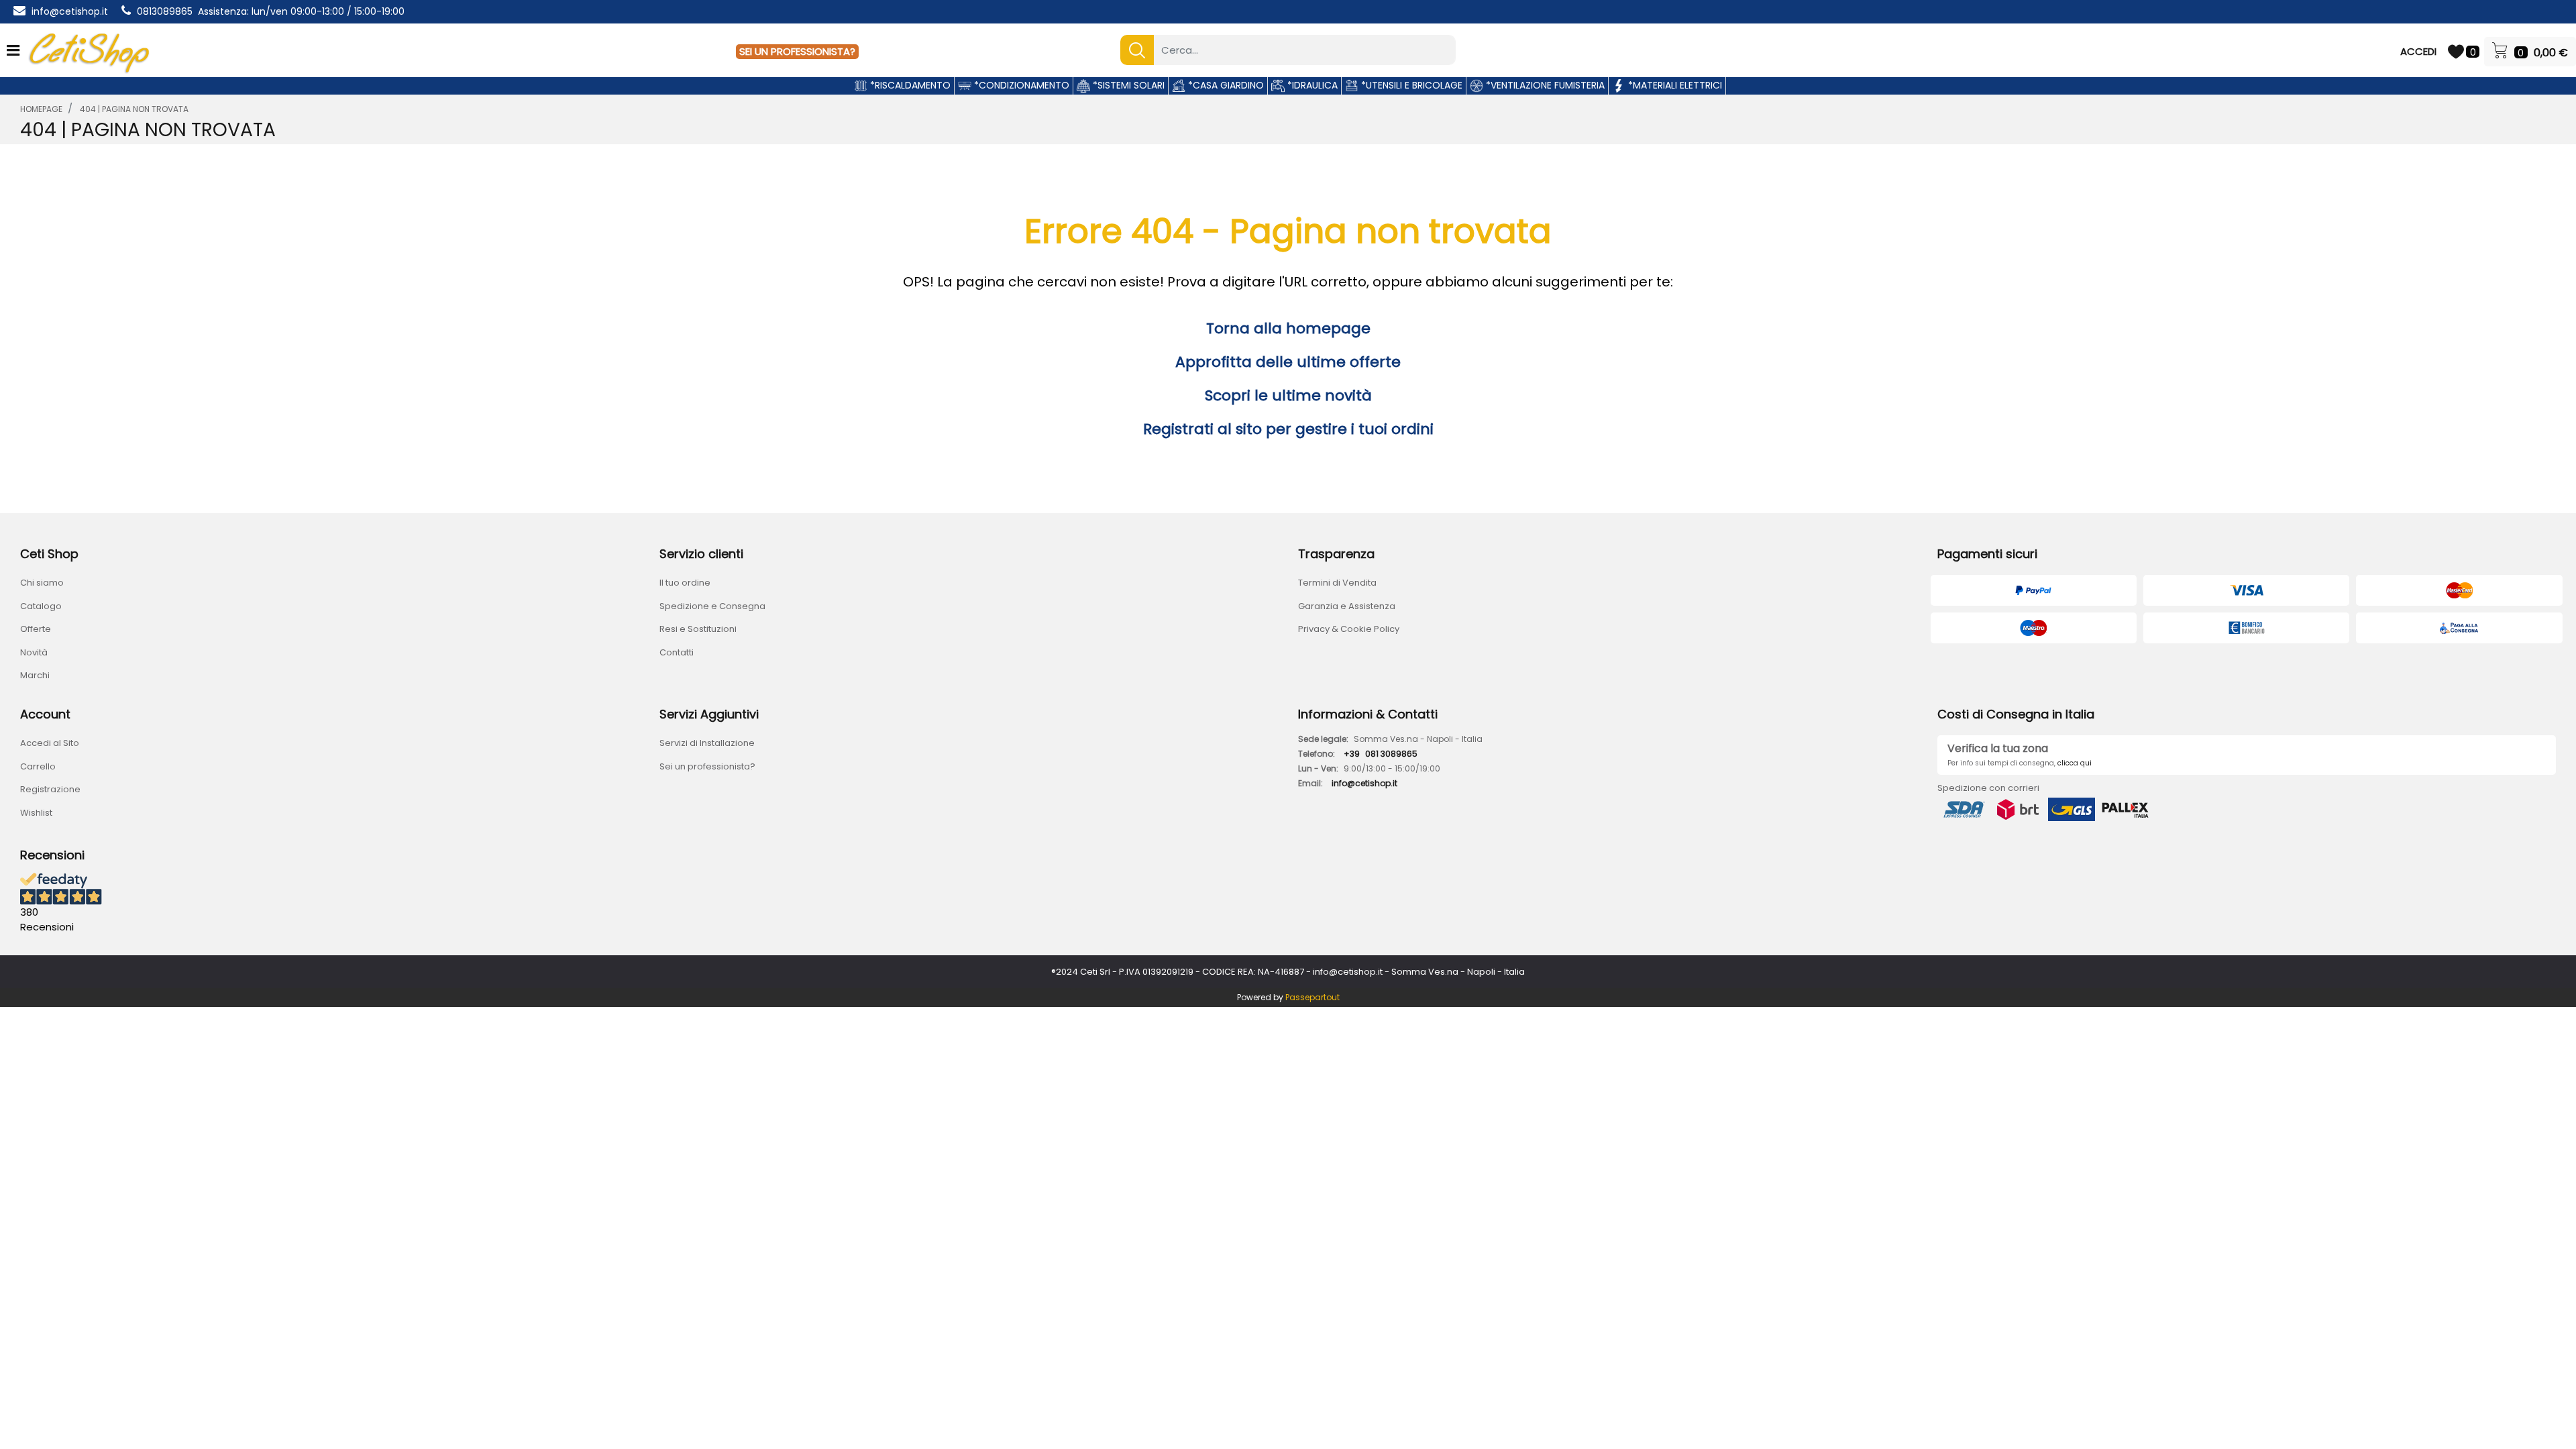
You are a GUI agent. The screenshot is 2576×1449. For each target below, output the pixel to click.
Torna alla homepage (1288, 328)
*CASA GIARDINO (1225, 85)
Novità (34, 652)
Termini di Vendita (1337, 583)
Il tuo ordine (685, 583)
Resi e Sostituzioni (698, 629)
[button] (1137, 50)
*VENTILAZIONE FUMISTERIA (1544, 85)
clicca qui (2075, 763)
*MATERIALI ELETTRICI (1674, 85)
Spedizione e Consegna (712, 606)
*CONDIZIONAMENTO (1020, 85)
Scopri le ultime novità (1288, 395)
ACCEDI (2418, 51)
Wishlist (36, 813)
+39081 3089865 (1381, 754)
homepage (41, 109)
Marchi (35, 675)
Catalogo (41, 606)
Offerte (36, 629)
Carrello (38, 766)
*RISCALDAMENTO (909, 85)
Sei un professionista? (707, 766)
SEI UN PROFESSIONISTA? (797, 51)
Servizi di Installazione (707, 743)
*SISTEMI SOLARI (1127, 85)
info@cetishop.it (70, 11)
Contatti (677, 652)
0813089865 (165, 11)
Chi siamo (42, 583)
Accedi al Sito (50, 743)
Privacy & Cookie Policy (1349, 629)
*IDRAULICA (1311, 85)
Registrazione (50, 789)
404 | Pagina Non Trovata (134, 109)
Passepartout (1312, 997)
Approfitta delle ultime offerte (1288, 362)
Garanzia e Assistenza (1347, 606)
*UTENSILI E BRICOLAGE (1410, 85)
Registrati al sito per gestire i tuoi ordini (1288, 429)
